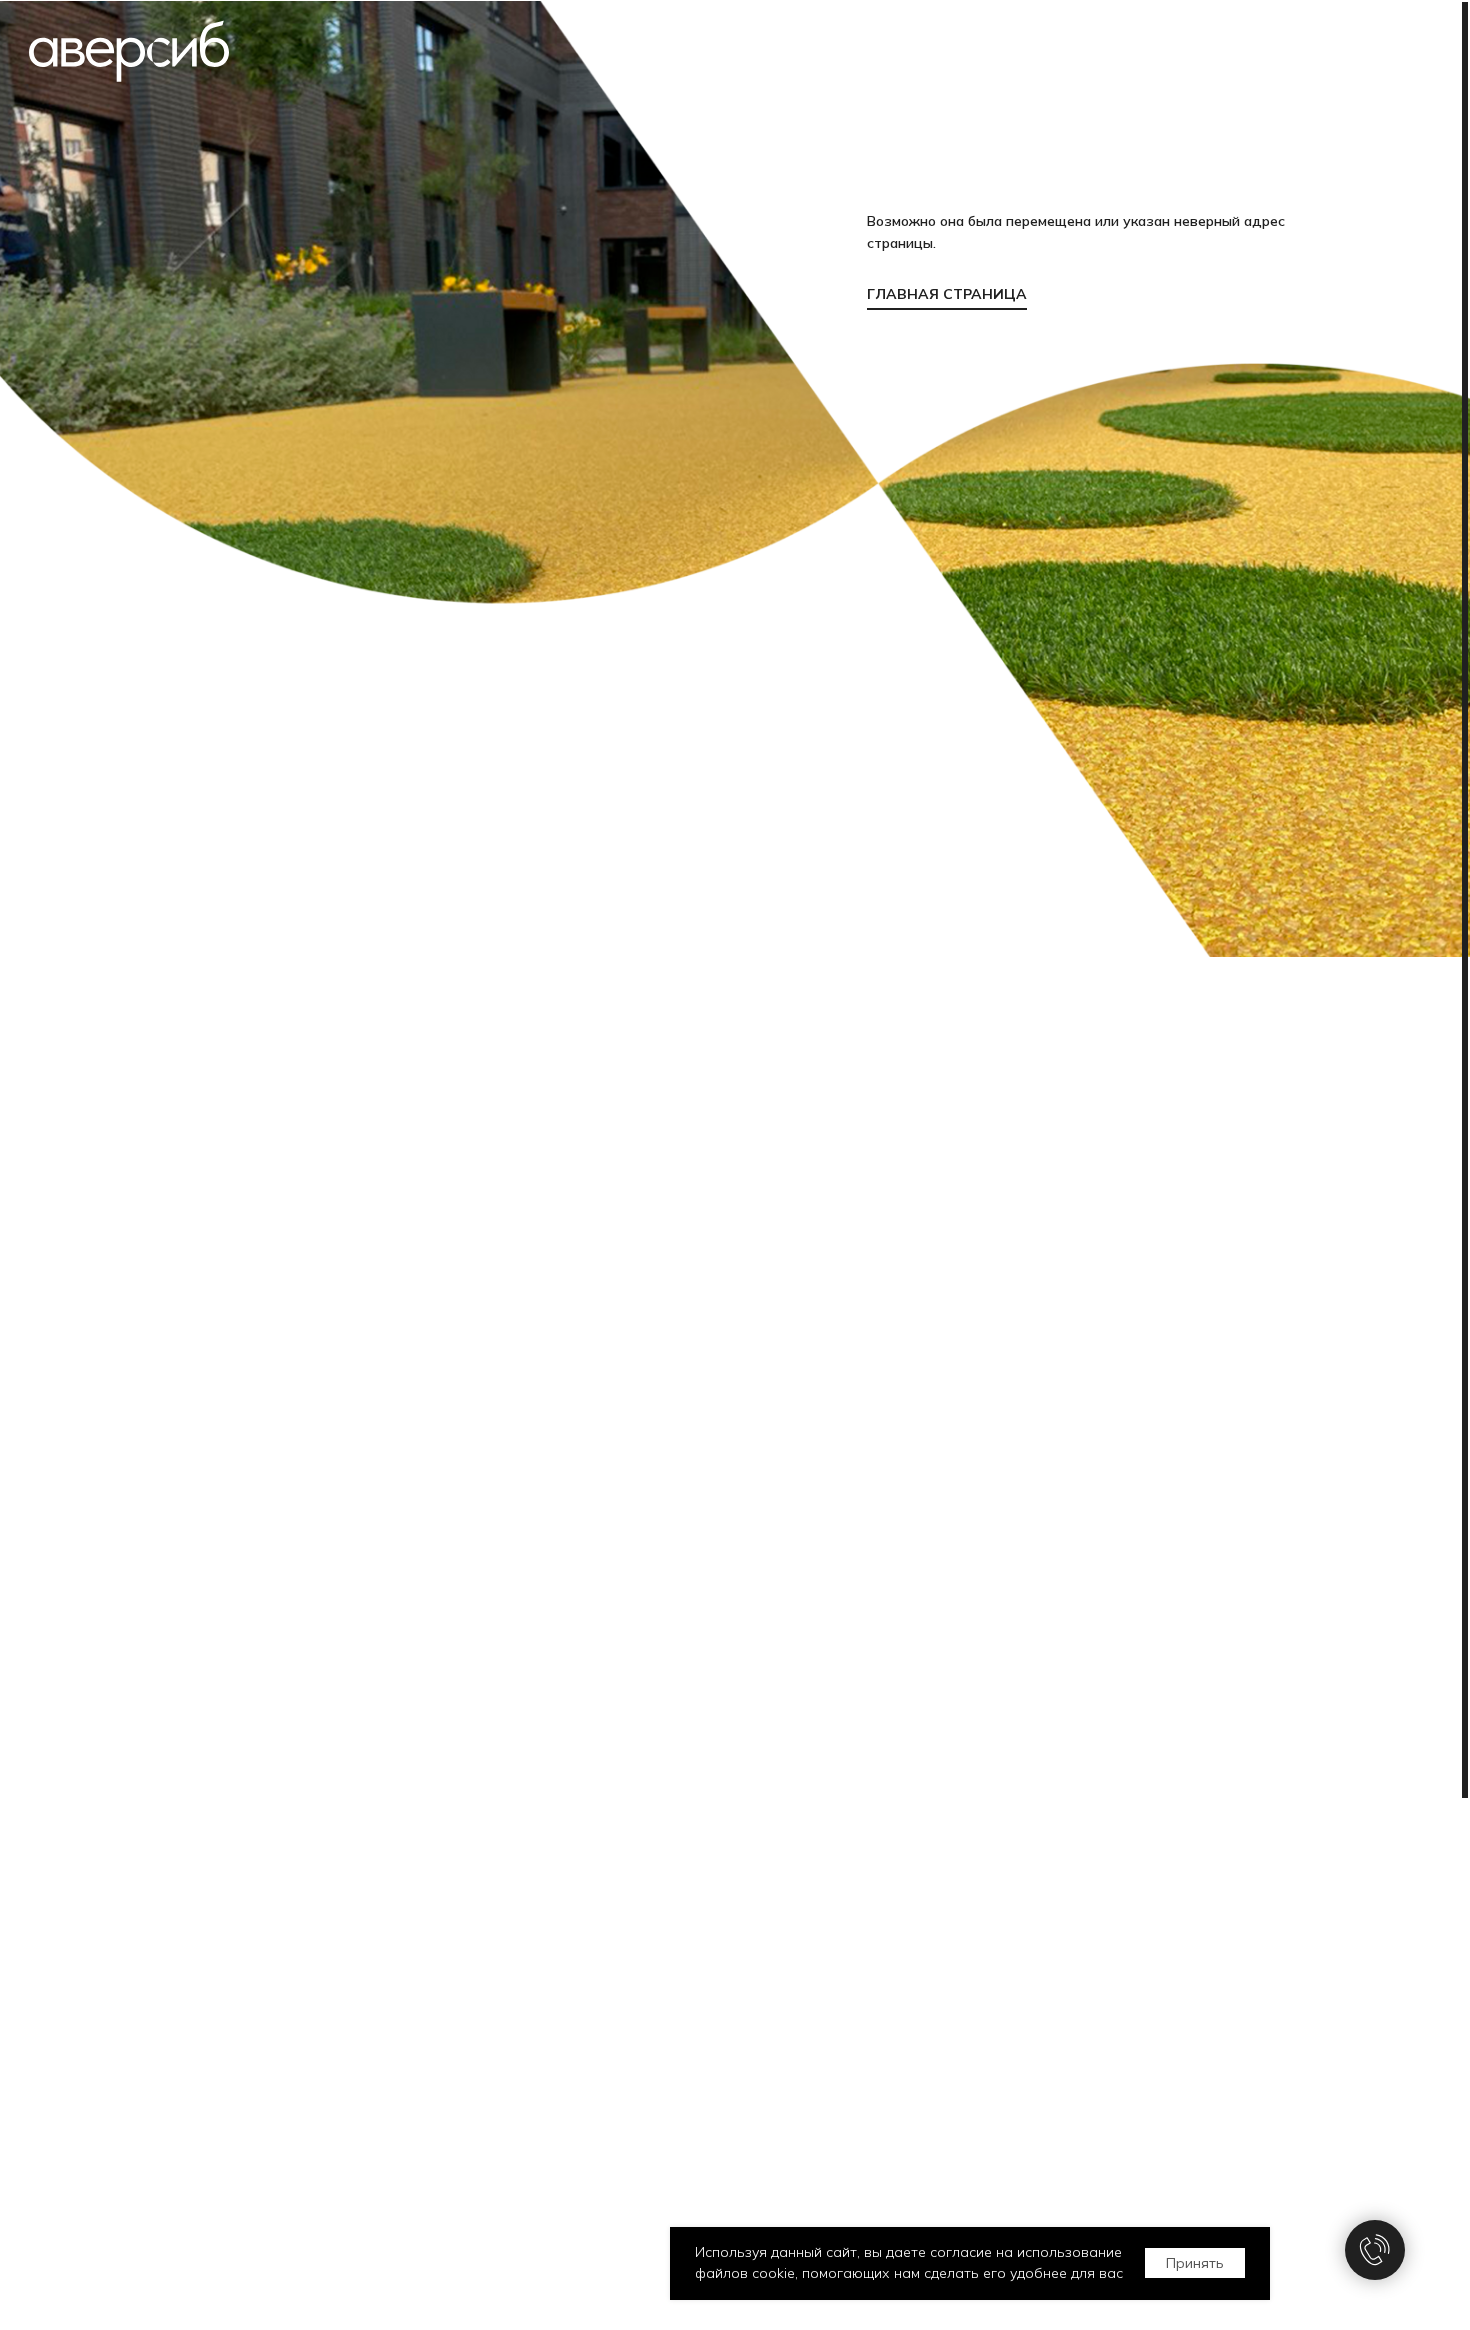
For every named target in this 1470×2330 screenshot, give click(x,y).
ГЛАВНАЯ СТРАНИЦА (947, 294)
